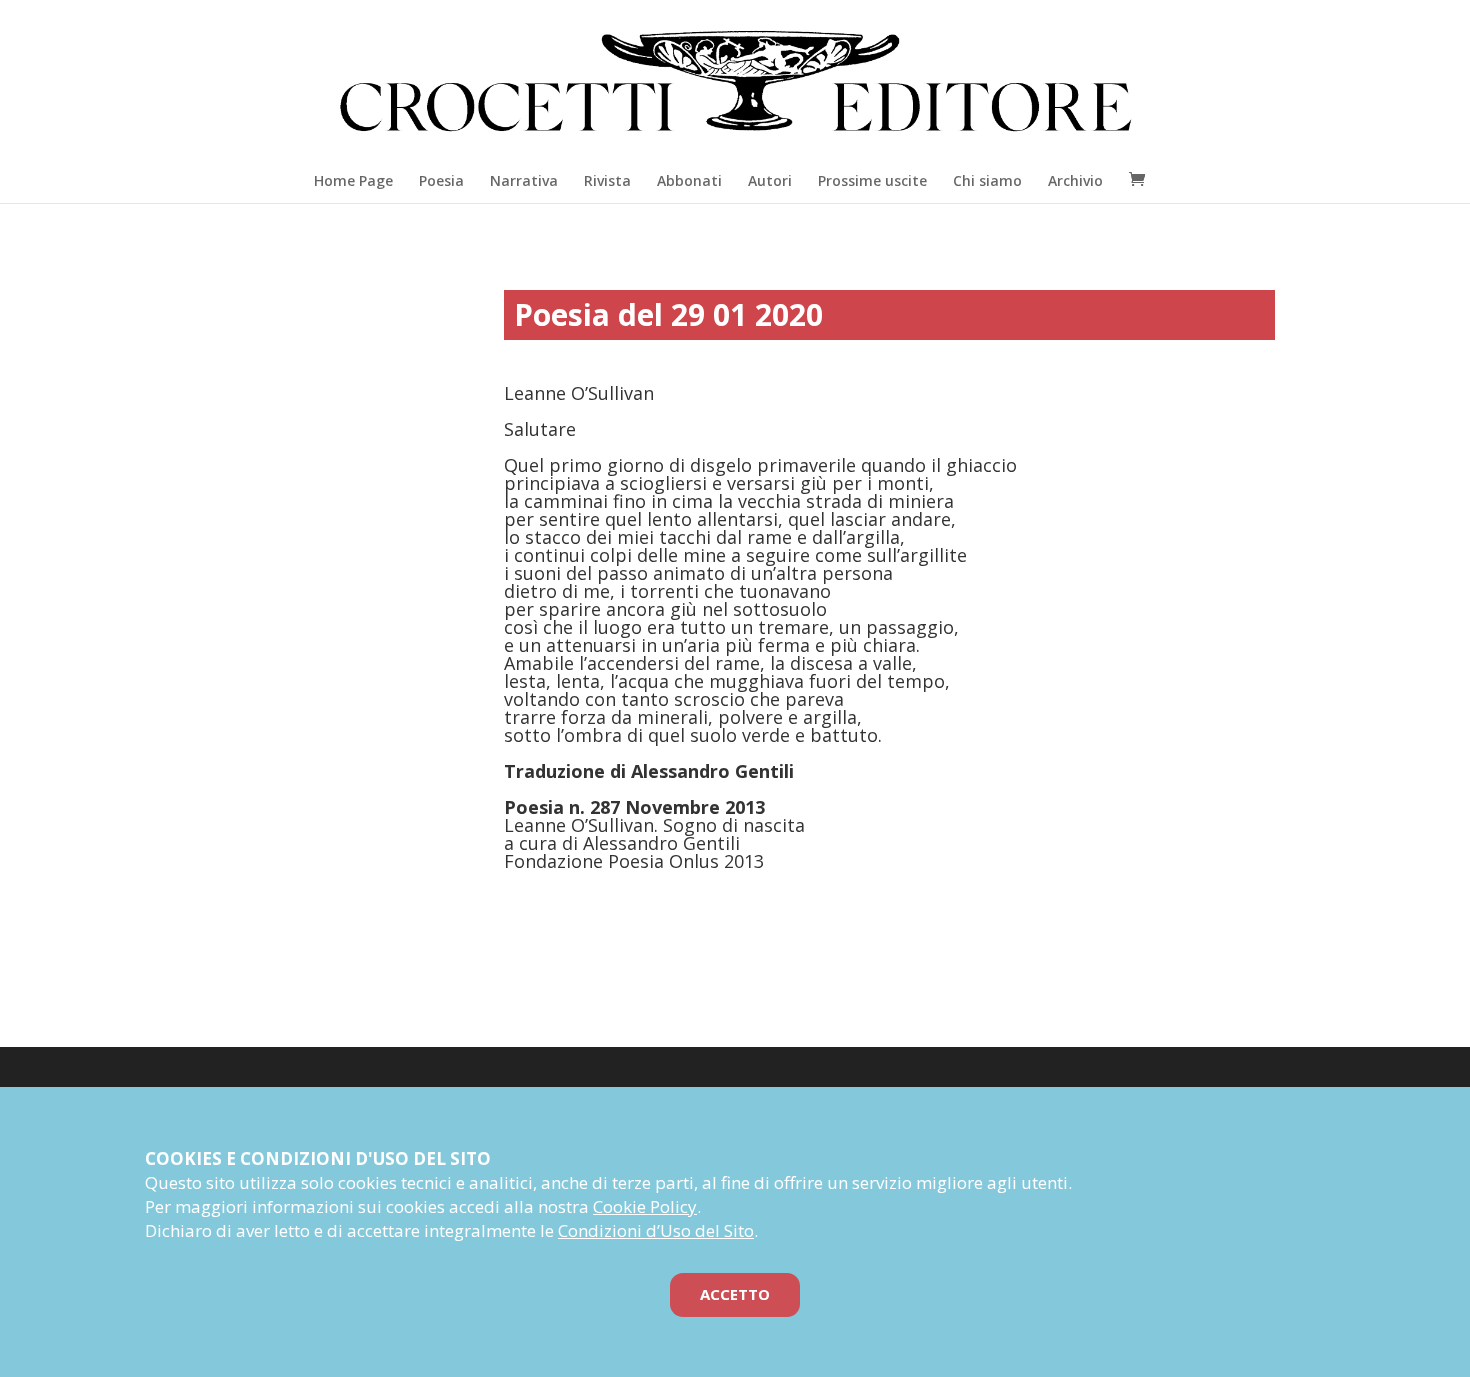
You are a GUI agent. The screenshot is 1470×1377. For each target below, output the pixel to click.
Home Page (353, 180)
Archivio (1075, 180)
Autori (770, 180)
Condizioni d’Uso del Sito (656, 1230)
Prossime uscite (872, 180)
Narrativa (524, 180)
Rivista (607, 180)
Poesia (441, 180)
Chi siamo (987, 180)
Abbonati (689, 180)
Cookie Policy (645, 1206)
